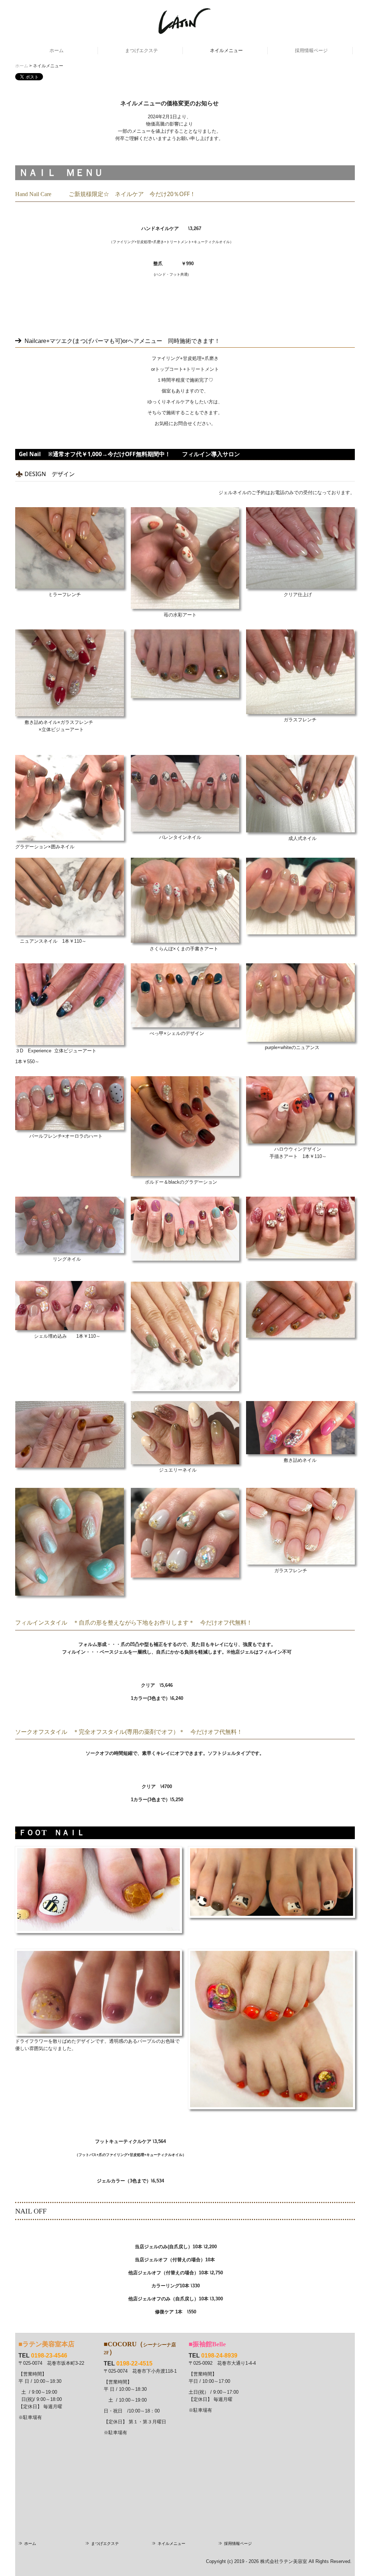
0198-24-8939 (219, 2356)
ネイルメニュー (226, 50)
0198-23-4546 (49, 2356)
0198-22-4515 (134, 2363)
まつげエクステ (141, 50)
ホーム (57, 50)
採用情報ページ (311, 50)
